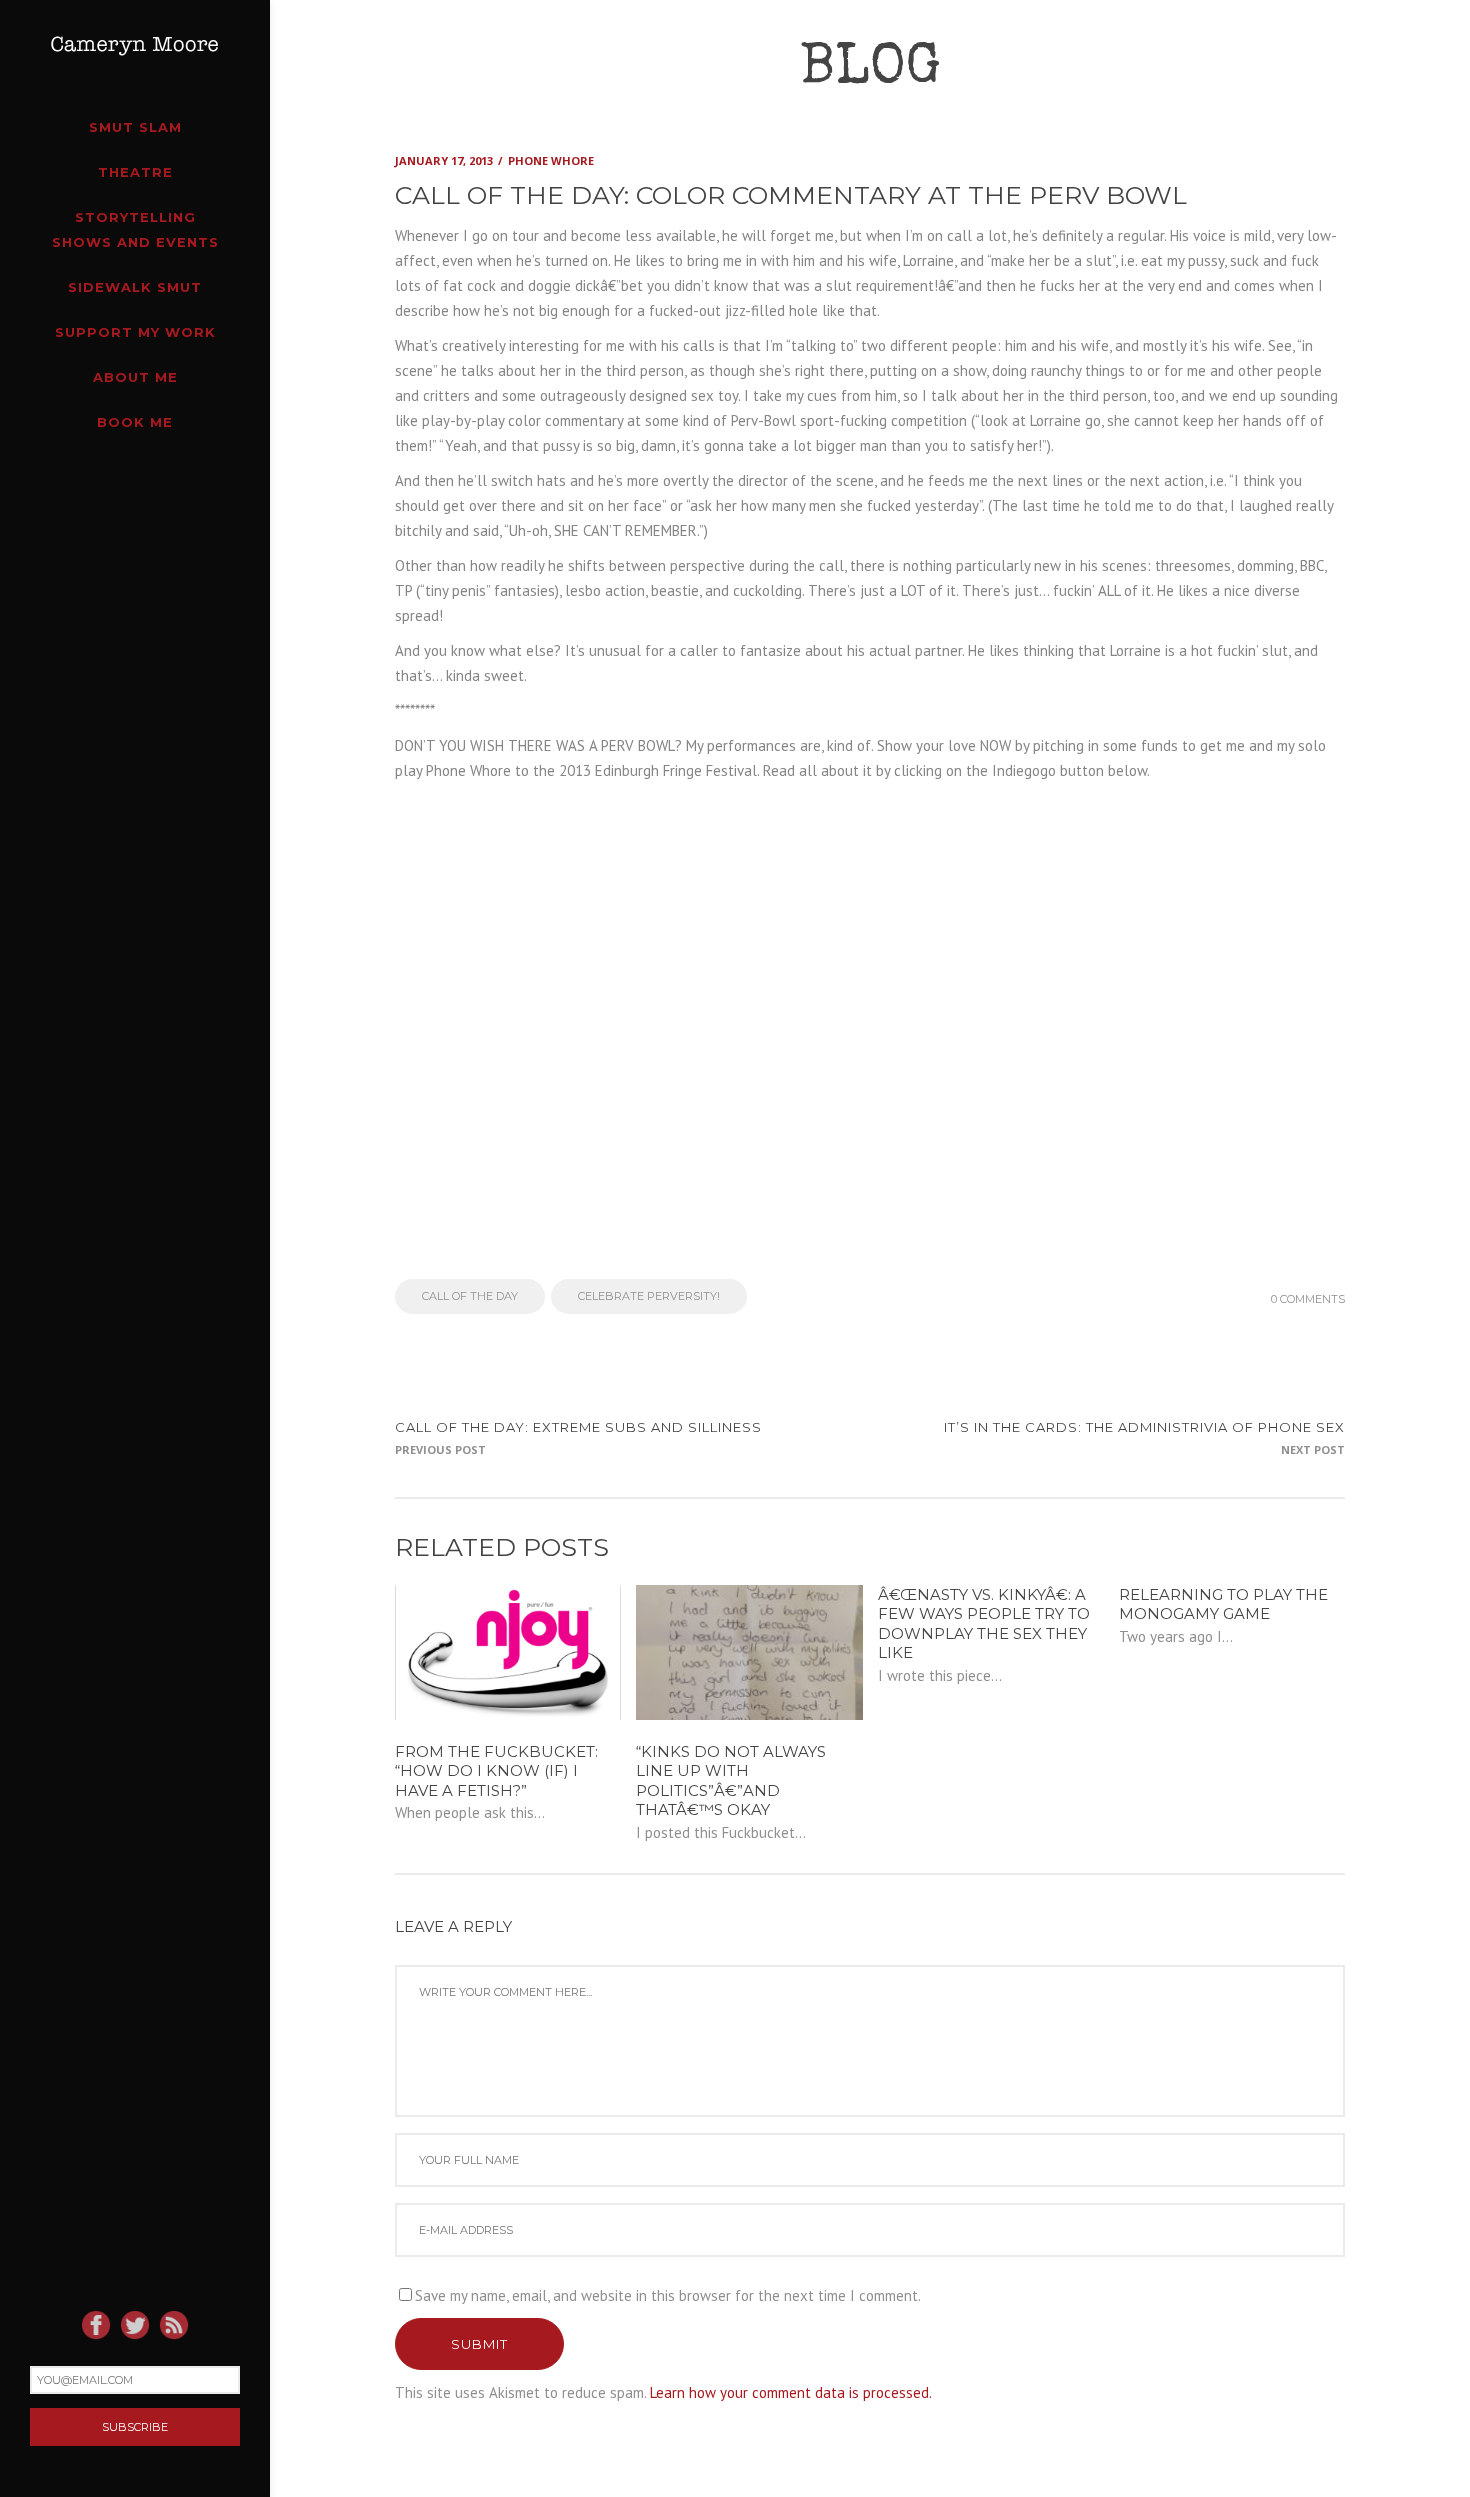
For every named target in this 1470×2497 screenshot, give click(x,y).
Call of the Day (470, 1296)
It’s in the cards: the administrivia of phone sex (1144, 1427)
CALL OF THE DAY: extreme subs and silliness (578, 1427)
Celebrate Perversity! (649, 1296)
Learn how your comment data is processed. (791, 2392)
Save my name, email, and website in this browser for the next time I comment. (668, 2295)
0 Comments (1308, 1299)
